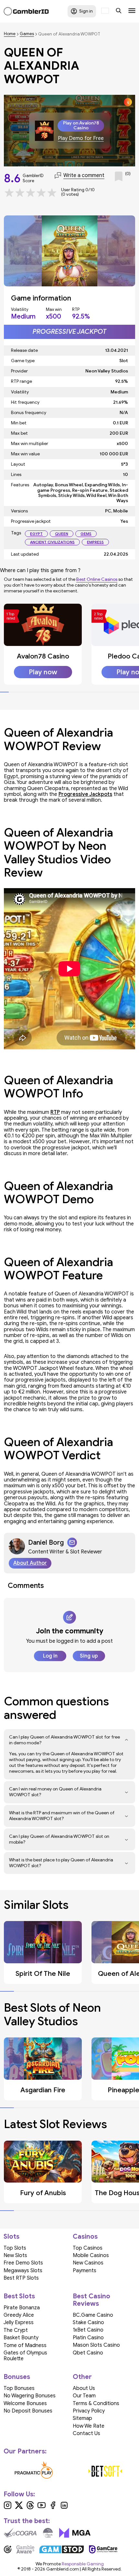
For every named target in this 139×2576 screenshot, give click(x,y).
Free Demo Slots (23, 2263)
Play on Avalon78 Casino (81, 125)
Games (27, 34)
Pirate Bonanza (22, 2308)
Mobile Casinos (91, 2255)
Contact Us (86, 2433)
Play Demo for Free (81, 139)
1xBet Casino (88, 2330)
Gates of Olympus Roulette (25, 2356)
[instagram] (8, 2508)
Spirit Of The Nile (43, 1974)
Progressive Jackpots (85, 794)
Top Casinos (88, 2248)
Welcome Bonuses (25, 2403)
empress (95, 542)
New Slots (15, 2255)
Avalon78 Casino (43, 656)
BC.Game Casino (93, 2315)
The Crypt (16, 2330)
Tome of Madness (25, 2345)
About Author (30, 1563)
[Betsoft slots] (106, 2471)
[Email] (72, 1542)
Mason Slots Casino (96, 2345)
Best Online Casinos (97, 579)
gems (86, 534)
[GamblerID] (26, 11)
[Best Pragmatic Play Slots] (34, 2471)
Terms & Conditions (96, 2403)
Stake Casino (88, 2323)
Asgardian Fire (43, 2090)
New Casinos (88, 2263)
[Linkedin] (64, 2508)
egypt (36, 534)
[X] (19, 2508)
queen (62, 534)
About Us (84, 2388)
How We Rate (89, 2426)
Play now (43, 672)
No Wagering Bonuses (30, 2396)
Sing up (89, 1656)
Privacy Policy (89, 2411)
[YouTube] (42, 2508)
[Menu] (132, 11)
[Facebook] (53, 2508)
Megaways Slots (23, 2271)
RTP (55, 1112)
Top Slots (15, 2248)
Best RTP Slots (21, 2278)
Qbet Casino (88, 2353)
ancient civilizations (52, 542)
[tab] (4, 692)
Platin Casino (88, 2338)
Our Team (84, 2396)
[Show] (127, 1740)
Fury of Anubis (43, 2193)
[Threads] (30, 2508)
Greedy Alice (19, 2315)
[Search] (119, 11)
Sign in (86, 11)
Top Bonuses (19, 2388)
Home (10, 34)
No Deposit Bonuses (28, 2411)
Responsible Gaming (83, 2564)
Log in (50, 1656)
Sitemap (82, 2418)
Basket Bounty (21, 2338)
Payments (85, 2271)
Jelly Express (19, 2323)
